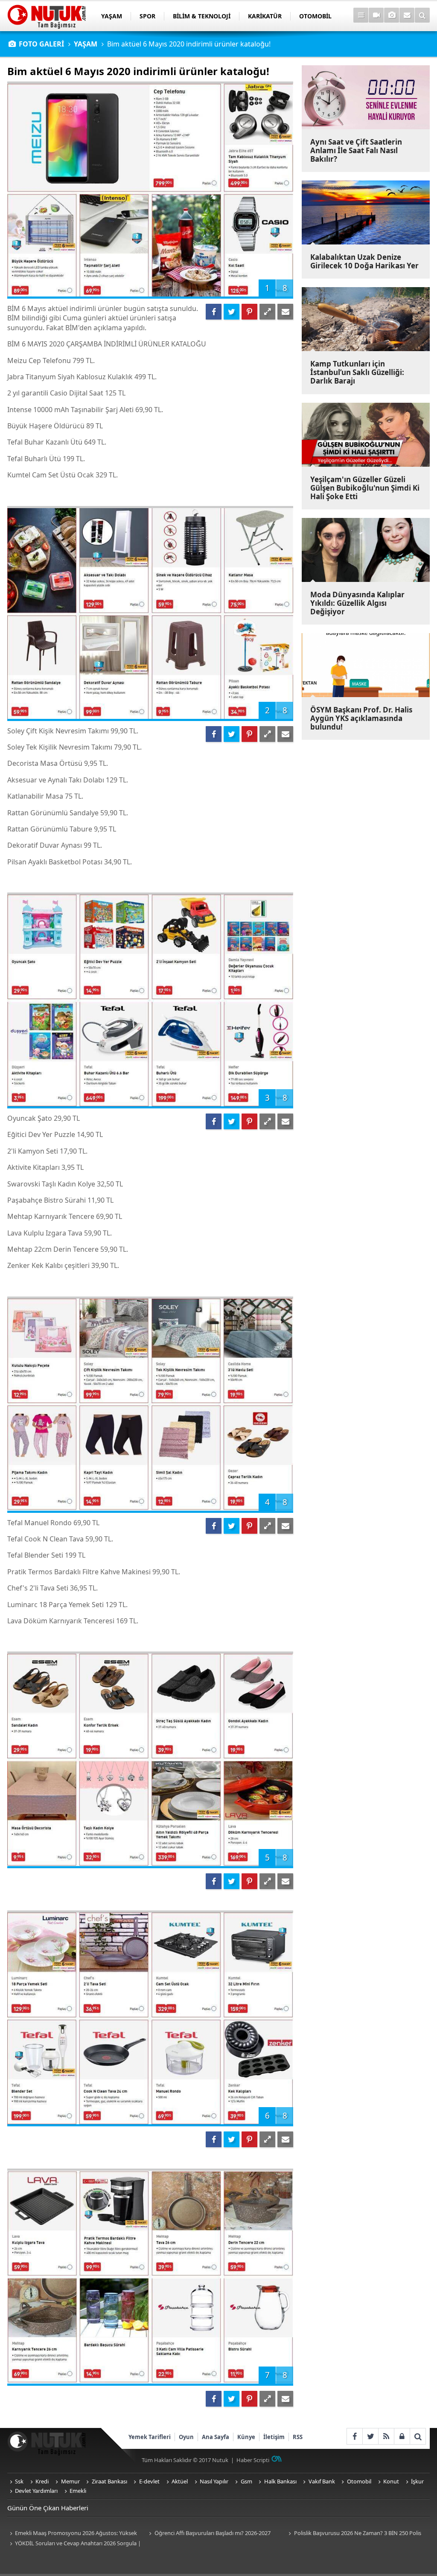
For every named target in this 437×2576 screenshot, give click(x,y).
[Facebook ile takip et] (354, 2436)
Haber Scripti (253, 2460)
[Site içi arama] (422, 15)
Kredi (42, 2481)
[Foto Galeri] (392, 15)
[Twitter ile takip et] (370, 2436)
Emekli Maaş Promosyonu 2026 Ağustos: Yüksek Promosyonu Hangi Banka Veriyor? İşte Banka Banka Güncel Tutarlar (74, 2534)
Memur (70, 2481)
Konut (391, 2481)
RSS (298, 2437)
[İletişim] (407, 15)
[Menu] (361, 15)
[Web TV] (376, 15)
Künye (246, 2437)
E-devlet (149, 2481)
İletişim (274, 2437)
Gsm (246, 2481)
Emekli (78, 2491)
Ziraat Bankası (109, 2481)
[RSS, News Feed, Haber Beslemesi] (386, 2436)
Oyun (186, 2437)
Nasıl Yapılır (214, 2481)
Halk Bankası (280, 2481)
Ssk (19, 2481)
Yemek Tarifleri (150, 2437)
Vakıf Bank (322, 2481)
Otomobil (359, 2481)
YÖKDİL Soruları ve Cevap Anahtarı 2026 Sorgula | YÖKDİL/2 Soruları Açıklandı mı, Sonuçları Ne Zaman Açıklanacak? (74, 2544)
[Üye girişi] (402, 2436)
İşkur (417, 2481)
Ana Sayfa (216, 2437)
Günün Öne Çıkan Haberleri (48, 2508)
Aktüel (180, 2481)
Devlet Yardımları (36, 2491)
